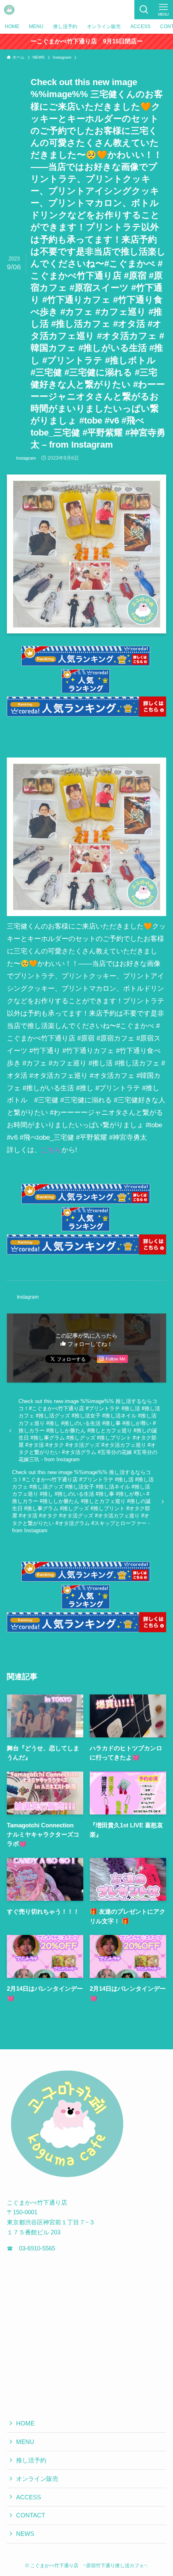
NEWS (25, 2534)
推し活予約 (31, 2460)
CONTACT (31, 2515)
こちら (51, 1150)
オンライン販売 (37, 2479)
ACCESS (29, 2497)
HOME (25, 2423)
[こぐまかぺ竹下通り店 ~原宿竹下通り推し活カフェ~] (9, 10)
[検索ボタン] (144, 10)
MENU (25, 2442)
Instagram (26, 458)
